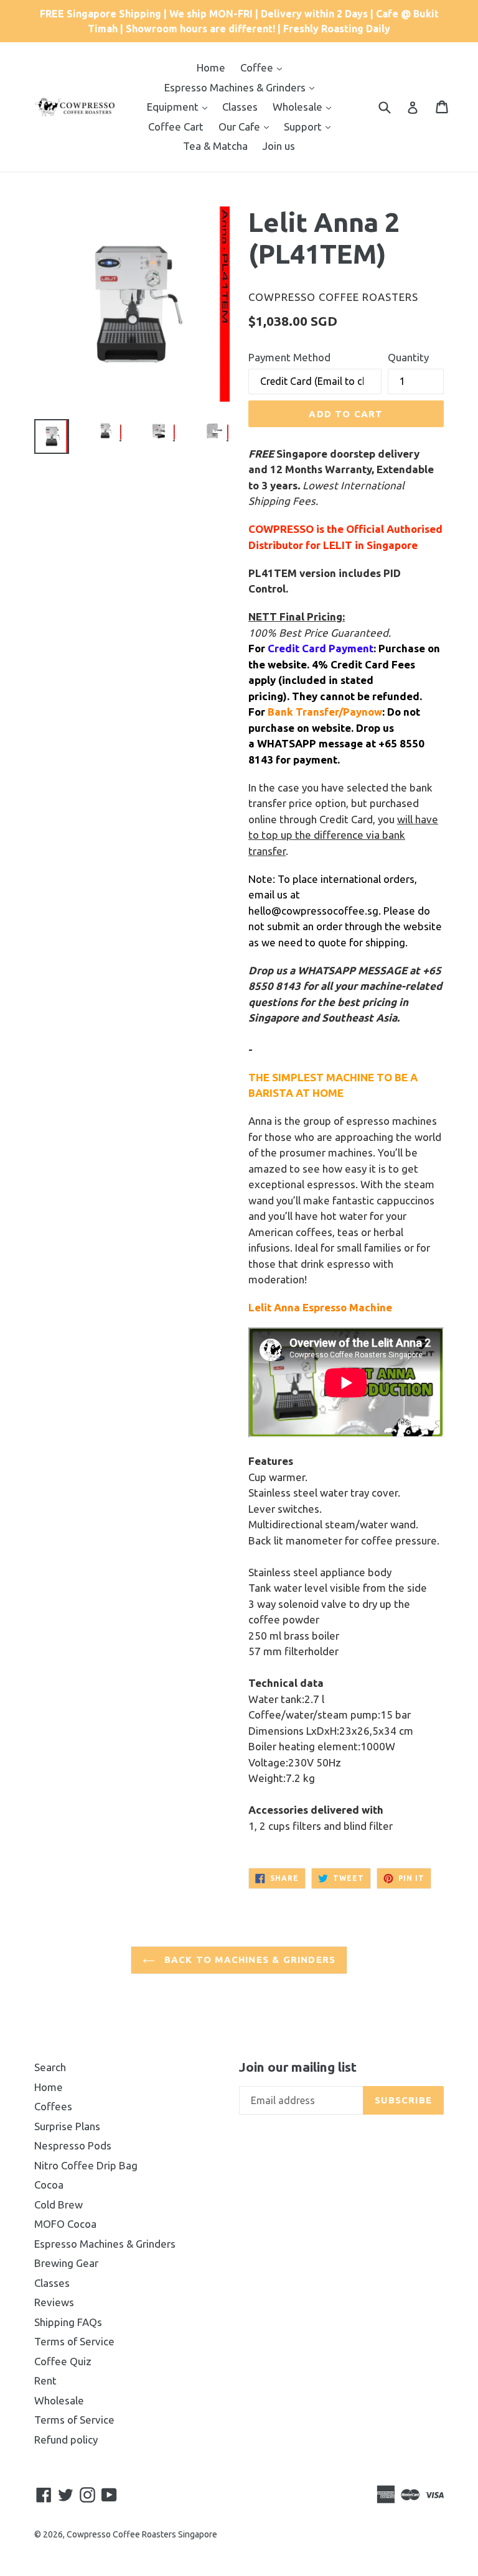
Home (211, 67)
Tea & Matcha (215, 146)
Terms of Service (74, 2341)
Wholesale (299, 107)
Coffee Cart (176, 127)
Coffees (53, 2106)
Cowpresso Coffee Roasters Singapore (142, 2534)
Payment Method (289, 357)
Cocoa (49, 2185)
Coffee (258, 67)
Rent (45, 2380)
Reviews (54, 2302)
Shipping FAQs (68, 2322)
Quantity (408, 357)
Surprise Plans (67, 2126)
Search (50, 2067)
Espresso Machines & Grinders (236, 87)
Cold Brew (59, 2204)
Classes (240, 107)
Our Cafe (241, 127)
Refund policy (66, 2440)
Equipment (174, 107)
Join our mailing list (298, 2067)
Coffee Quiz (63, 2361)
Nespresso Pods (73, 2145)
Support (304, 127)
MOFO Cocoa (65, 2224)
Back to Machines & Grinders (249, 1960)
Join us (279, 146)
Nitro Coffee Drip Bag (86, 2165)
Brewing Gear (66, 2263)
